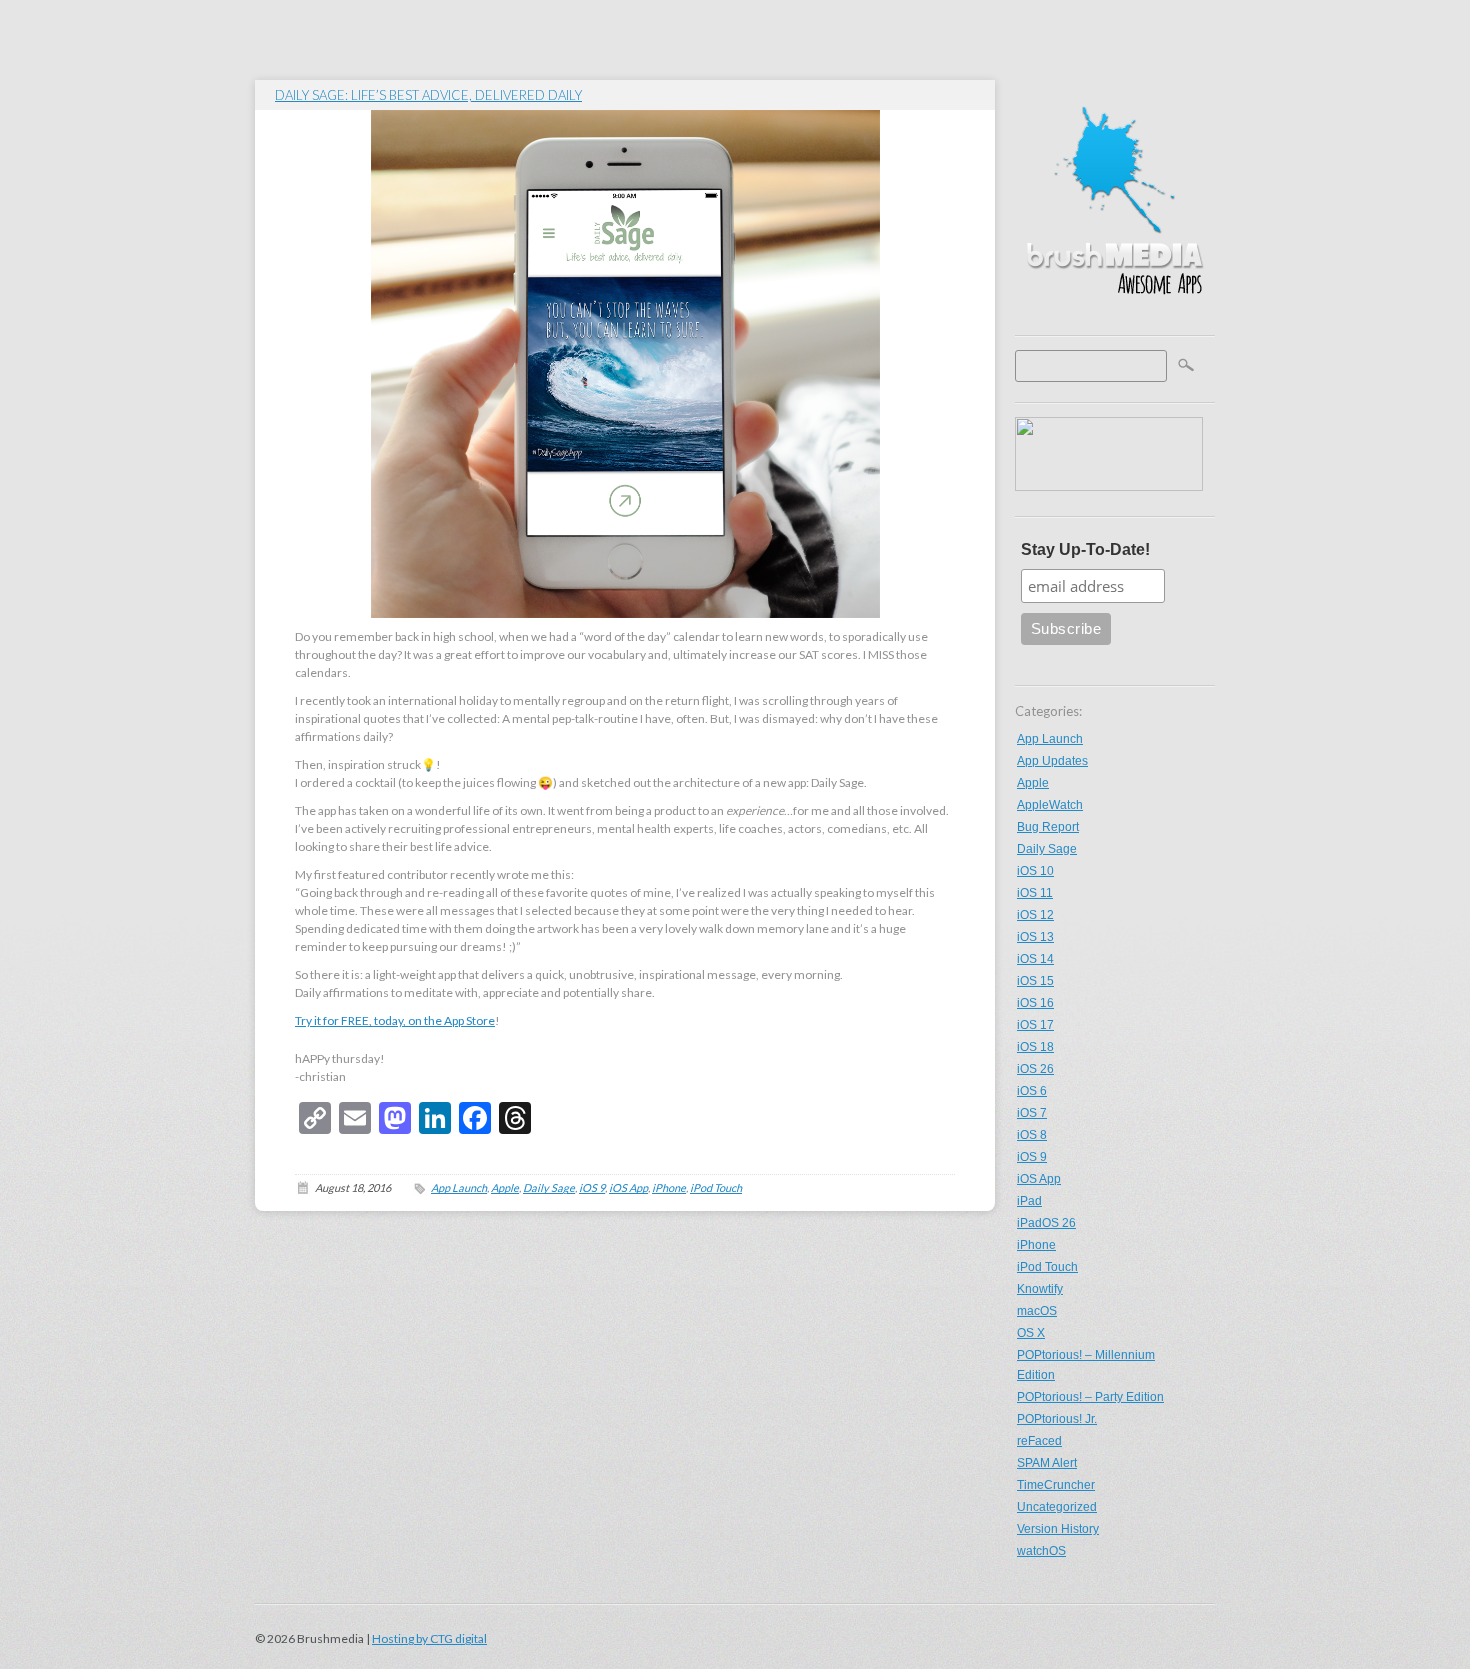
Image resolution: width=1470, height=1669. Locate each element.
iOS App (1039, 1179)
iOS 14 (1035, 959)
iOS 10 (1035, 871)
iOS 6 (1032, 1091)
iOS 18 (1035, 1047)
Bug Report (1048, 827)
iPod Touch (1047, 1267)
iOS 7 (1032, 1113)
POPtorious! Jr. (1057, 1419)
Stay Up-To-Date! (1085, 549)
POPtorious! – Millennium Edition (1086, 1365)
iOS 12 (1035, 915)
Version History (1058, 1529)
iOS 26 (1035, 1069)
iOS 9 (1032, 1157)
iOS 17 (1035, 1025)
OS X (1031, 1333)
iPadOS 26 (1046, 1223)
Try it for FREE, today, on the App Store (395, 1020)
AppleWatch (1050, 805)
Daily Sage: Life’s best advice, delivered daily (428, 95)
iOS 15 (1035, 981)
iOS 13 (1035, 937)
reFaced (1039, 1441)
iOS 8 (1032, 1135)
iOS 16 (1035, 1003)
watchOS (1041, 1551)
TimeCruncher (1056, 1485)
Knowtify (1040, 1289)
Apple (1033, 783)
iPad (1029, 1201)
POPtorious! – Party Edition (1090, 1397)
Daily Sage (1047, 849)
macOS (1037, 1311)
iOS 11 (1035, 893)
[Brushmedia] (1115, 315)
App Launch (1050, 739)
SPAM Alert (1047, 1463)
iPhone (1036, 1245)
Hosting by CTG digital (429, 1638)
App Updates (1052, 761)
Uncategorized (1057, 1507)
